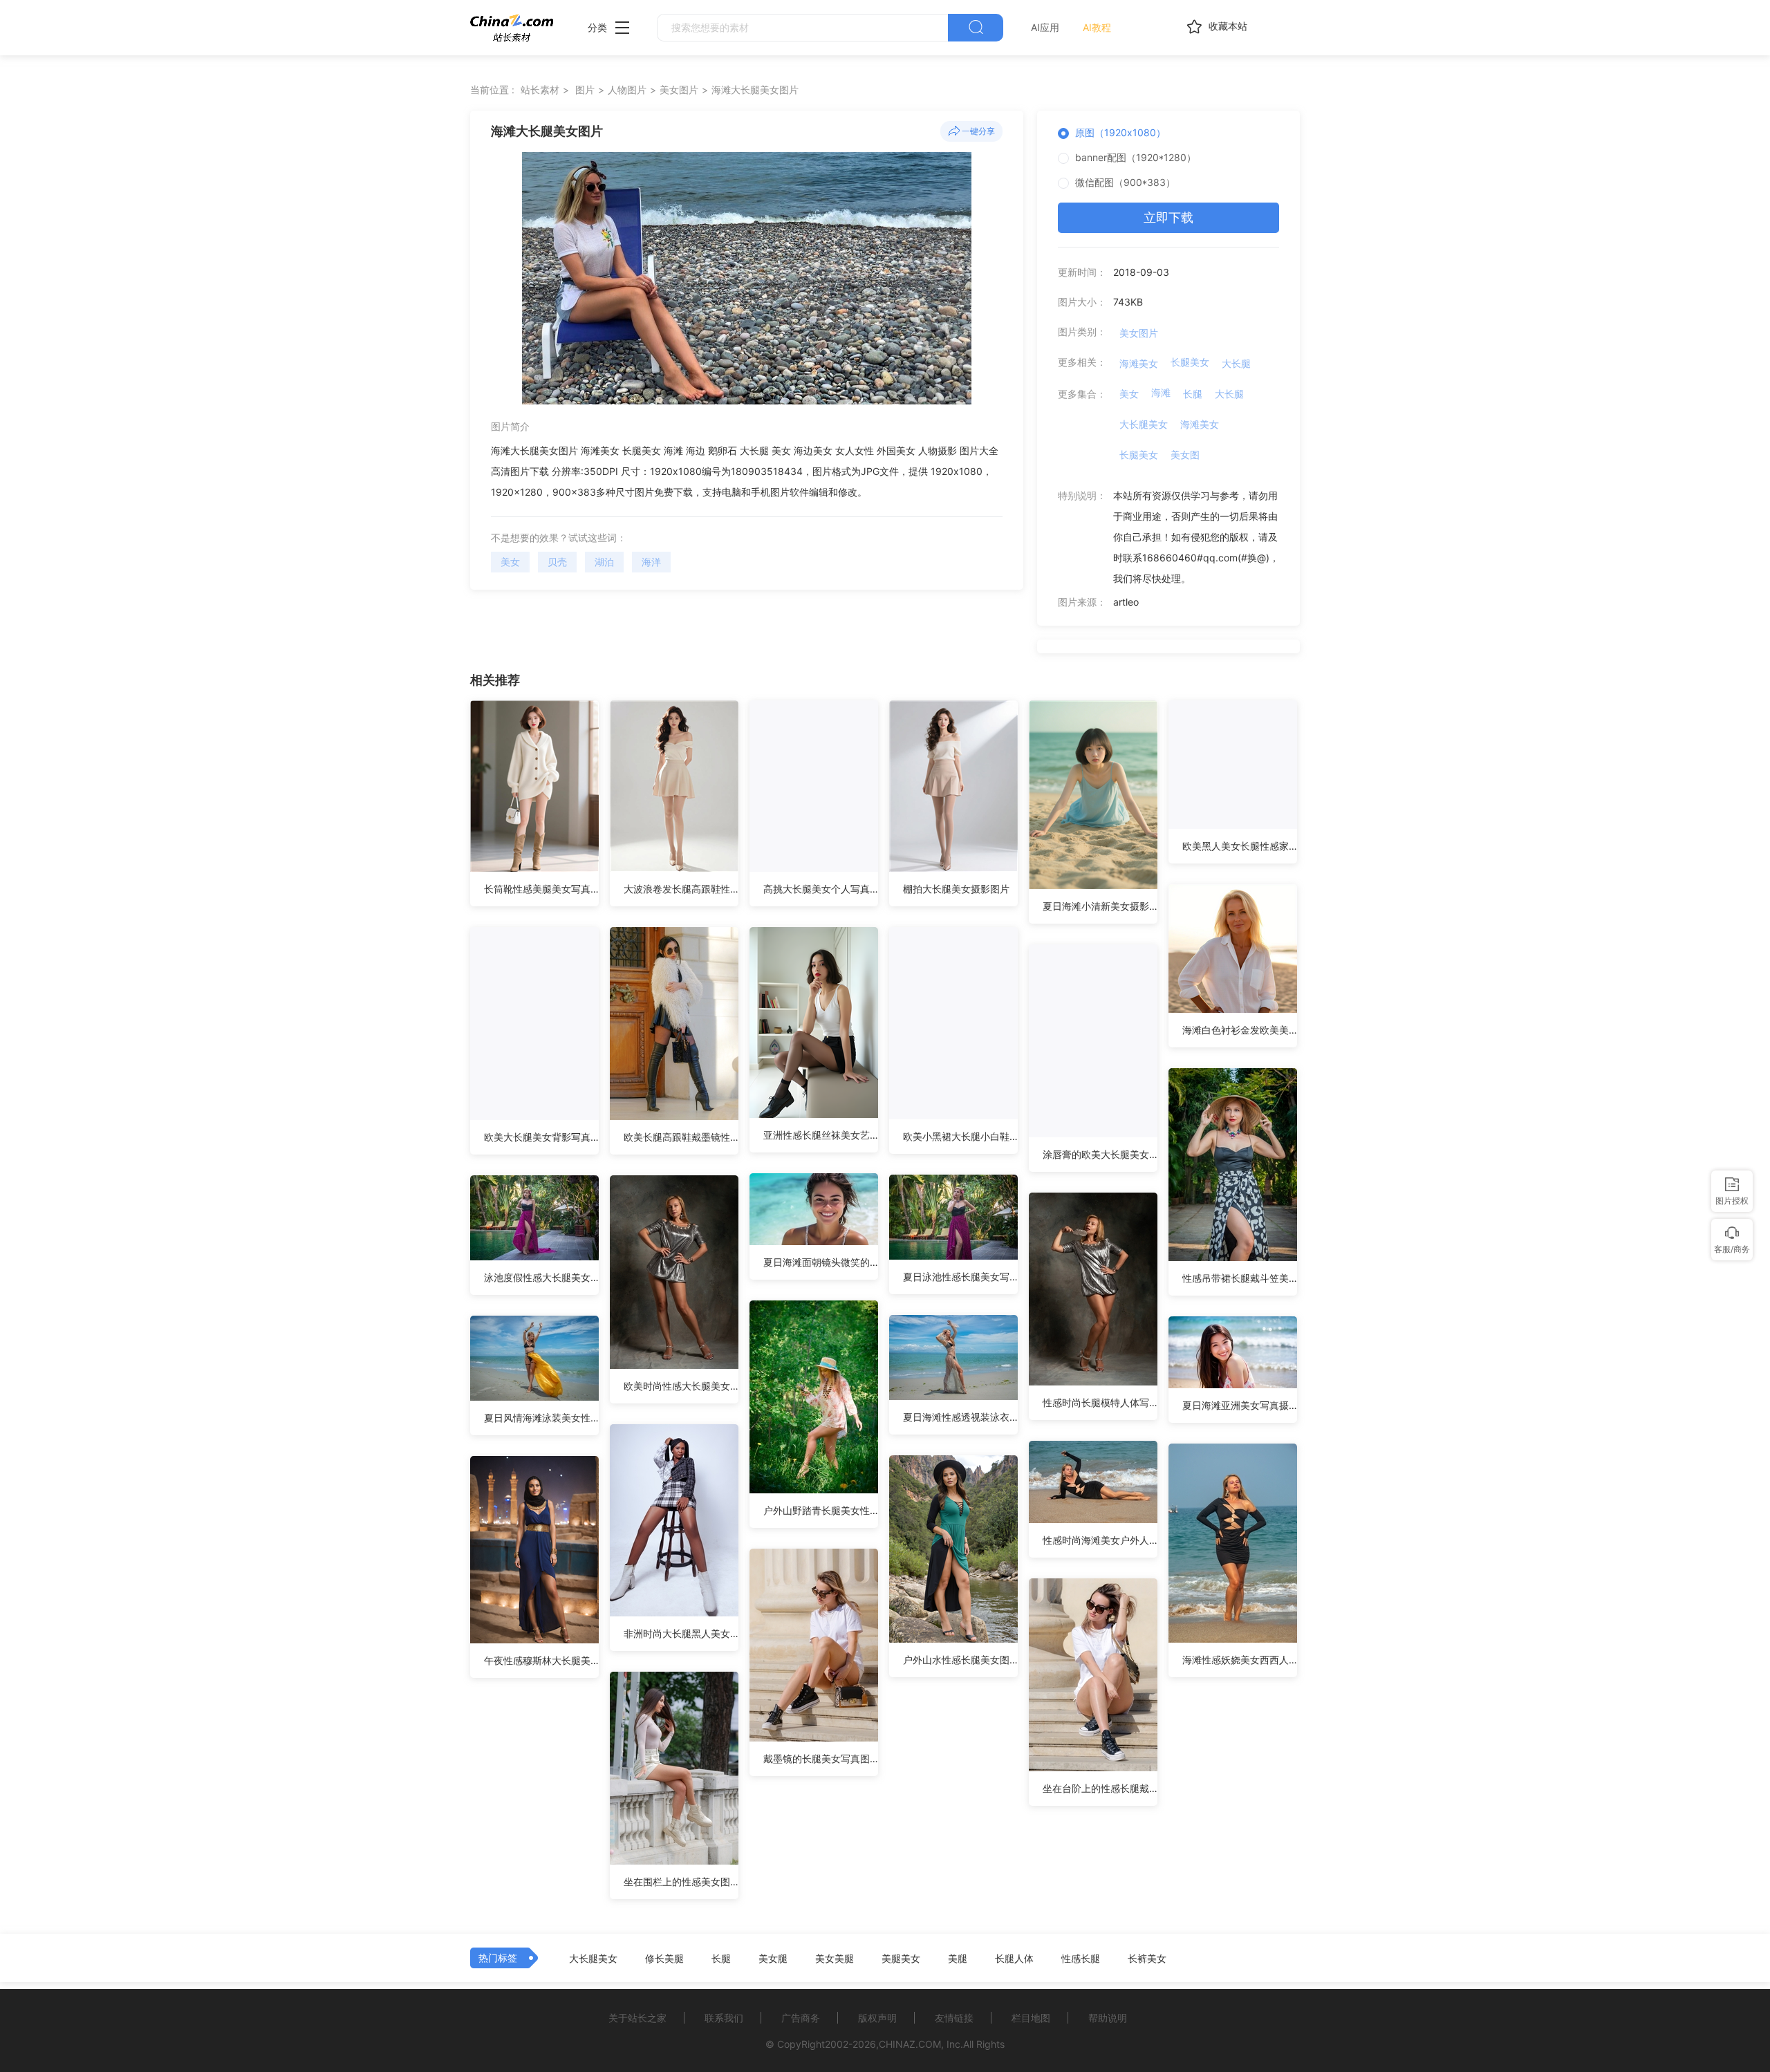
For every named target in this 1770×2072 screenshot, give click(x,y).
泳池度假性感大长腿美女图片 (541, 1277)
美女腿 (773, 1959)
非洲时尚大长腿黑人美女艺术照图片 (681, 1633)
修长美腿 (664, 1959)
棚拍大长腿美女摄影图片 (956, 889)
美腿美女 (901, 1959)
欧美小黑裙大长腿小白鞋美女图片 (960, 1136)
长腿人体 (1014, 1959)
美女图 (1185, 455)
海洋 (651, 562)
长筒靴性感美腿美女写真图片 (541, 889)
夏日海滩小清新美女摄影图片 (1100, 906)
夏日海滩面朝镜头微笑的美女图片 (821, 1262)
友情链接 (954, 2018)
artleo (1126, 602)
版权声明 (877, 2018)
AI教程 (1097, 27)
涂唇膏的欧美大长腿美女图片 (1100, 1154)
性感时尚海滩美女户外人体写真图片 (1100, 1540)
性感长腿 (1081, 1959)
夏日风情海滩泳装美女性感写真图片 (541, 1418)
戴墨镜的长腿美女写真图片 (821, 1758)
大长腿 (1236, 363)
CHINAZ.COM (910, 2044)
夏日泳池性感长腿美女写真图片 (960, 1277)
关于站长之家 (637, 2018)
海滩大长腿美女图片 (755, 90)
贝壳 (557, 562)
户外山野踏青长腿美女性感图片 (821, 1510)
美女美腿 (835, 1959)
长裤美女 (1147, 1959)
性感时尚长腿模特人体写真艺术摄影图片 (1100, 1402)
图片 (585, 90)
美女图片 (679, 90)
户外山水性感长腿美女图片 (960, 1660)
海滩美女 (1139, 363)
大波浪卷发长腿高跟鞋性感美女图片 (681, 889)
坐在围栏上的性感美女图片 (681, 1882)
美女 (510, 562)
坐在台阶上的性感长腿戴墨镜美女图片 (1100, 1788)
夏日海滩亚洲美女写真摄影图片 (1240, 1405)
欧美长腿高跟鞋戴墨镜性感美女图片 (681, 1137)
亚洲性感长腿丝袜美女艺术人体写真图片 (821, 1135)
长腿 (1193, 394)
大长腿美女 (1144, 424)
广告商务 (801, 2018)
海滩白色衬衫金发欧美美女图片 (1240, 1030)
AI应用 (1045, 27)
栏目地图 (1031, 2018)
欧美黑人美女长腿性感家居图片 (1240, 846)
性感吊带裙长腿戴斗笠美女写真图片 (1240, 1278)
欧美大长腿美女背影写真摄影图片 (541, 1137)
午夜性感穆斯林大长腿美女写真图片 (541, 1660)
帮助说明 (1108, 2018)
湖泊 (604, 562)
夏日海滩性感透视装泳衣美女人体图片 (960, 1417)
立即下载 (1168, 217)
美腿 (958, 1959)
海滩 (1161, 392)
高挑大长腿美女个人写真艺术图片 (821, 889)
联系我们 (724, 2018)
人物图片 (627, 90)
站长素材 (540, 90)
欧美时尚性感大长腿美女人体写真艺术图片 (681, 1386)
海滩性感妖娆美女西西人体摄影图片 (1240, 1660)
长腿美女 (1190, 362)
